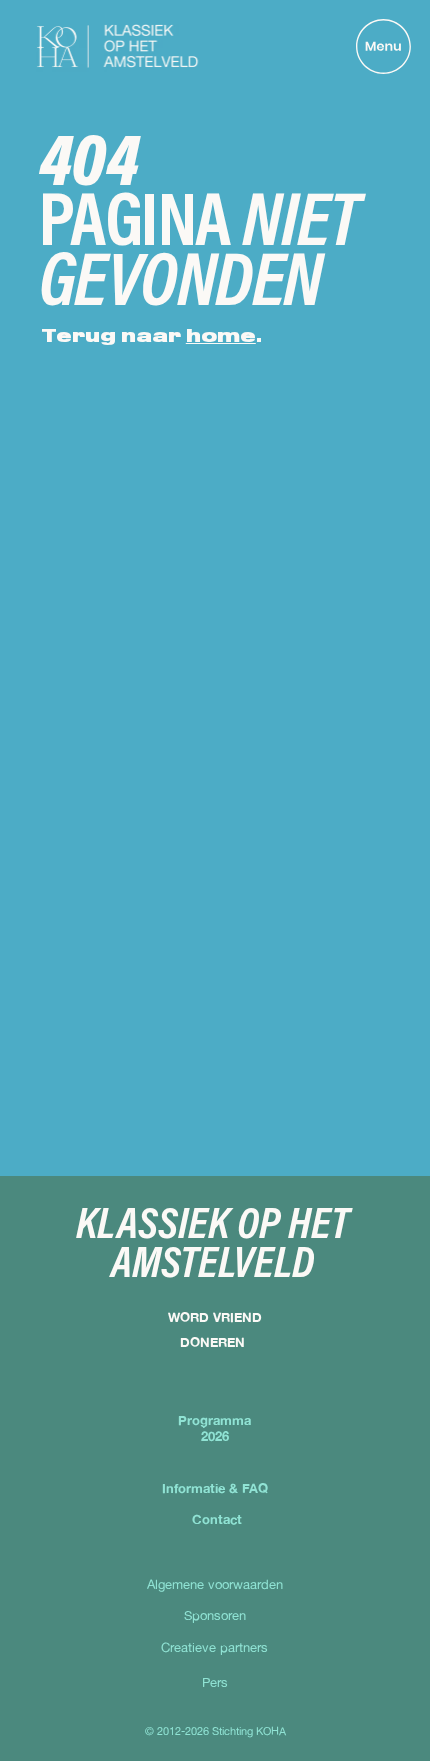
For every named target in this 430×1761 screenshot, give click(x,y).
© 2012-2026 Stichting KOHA (215, 1731)
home (221, 337)
